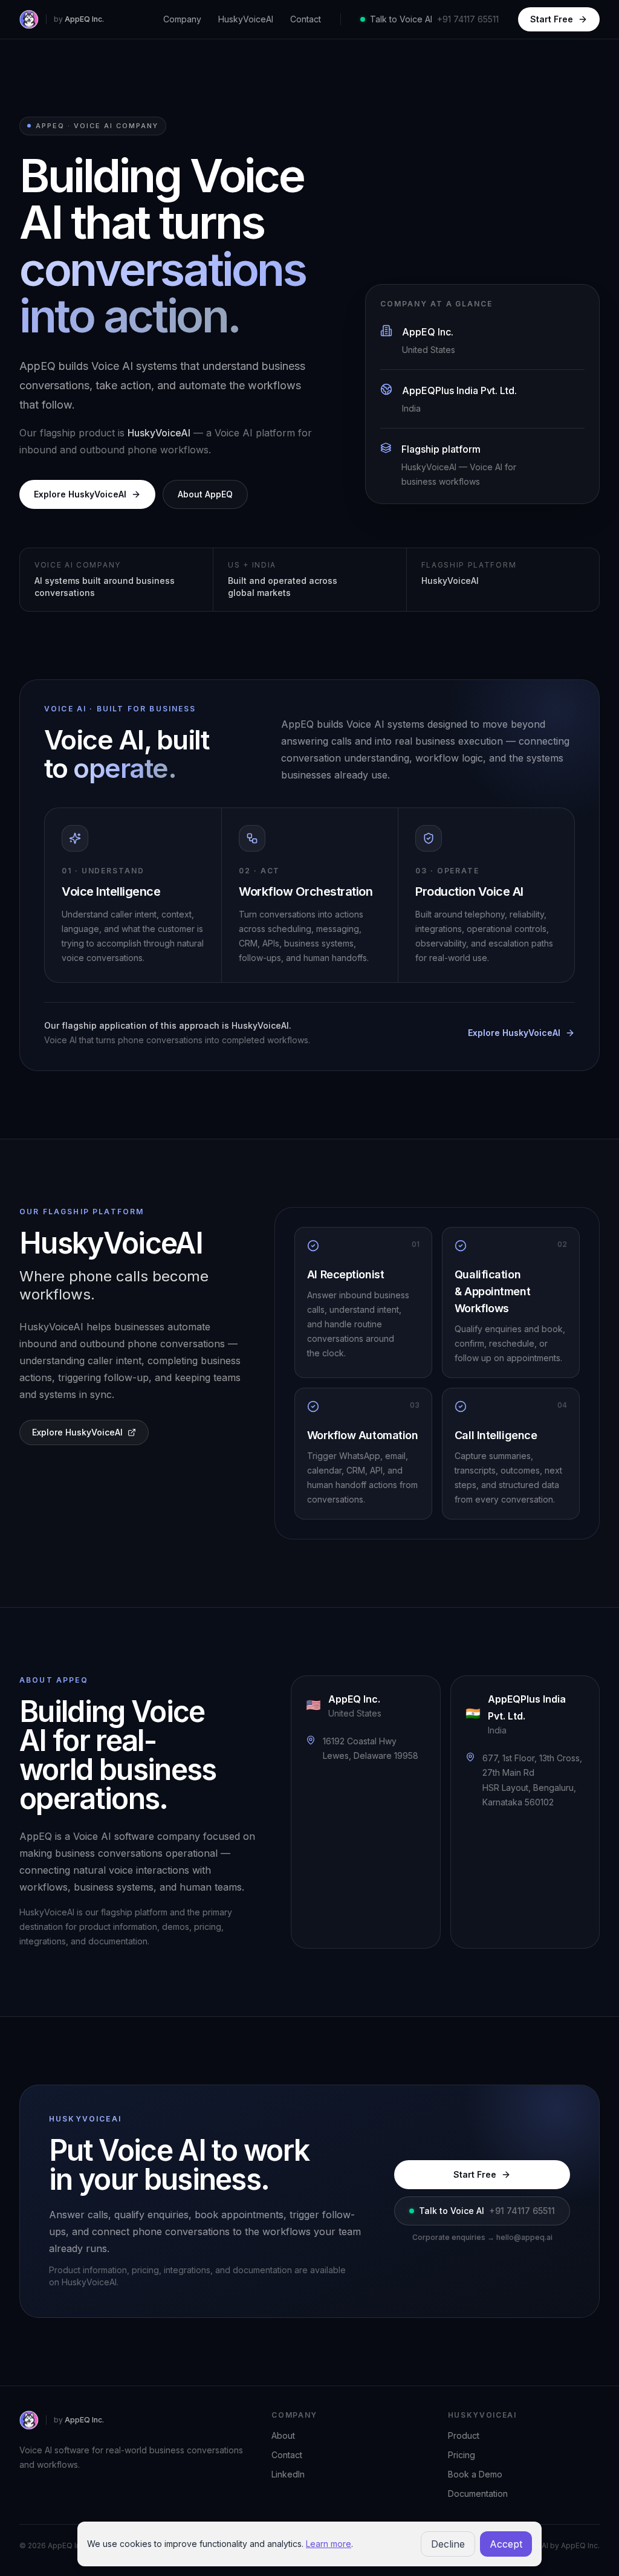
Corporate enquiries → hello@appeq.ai (482, 2237)
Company (182, 19)
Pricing (462, 2455)
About (283, 2435)
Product (464, 2435)
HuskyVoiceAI (246, 19)
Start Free (552, 19)
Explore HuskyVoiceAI (80, 494)
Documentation (478, 2493)
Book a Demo (475, 2474)
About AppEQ (205, 494)
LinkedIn (288, 2474)
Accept (506, 2544)
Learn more (329, 2544)
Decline (448, 2544)
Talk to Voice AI (487, 2211)
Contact (306, 19)
